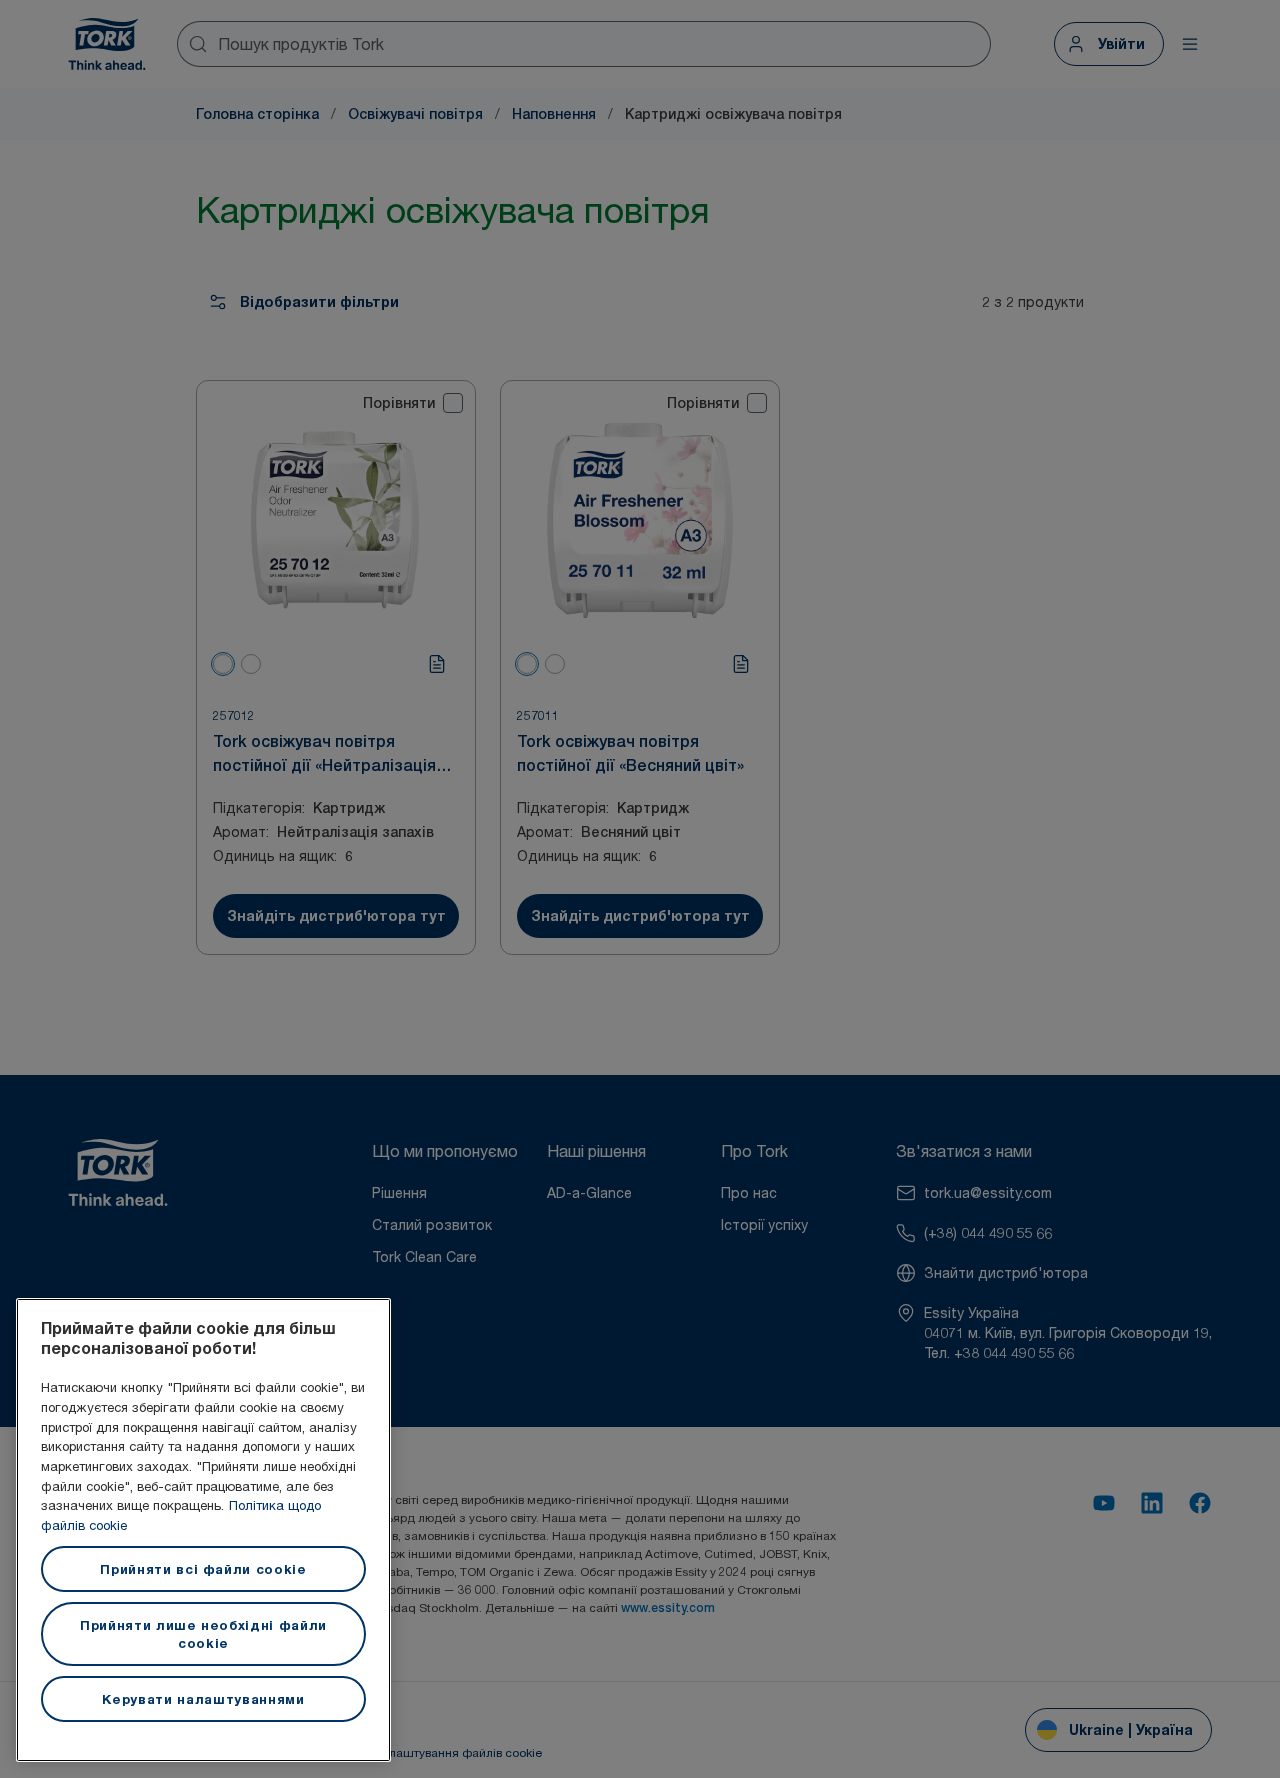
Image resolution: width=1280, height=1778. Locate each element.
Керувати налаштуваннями (203, 1699)
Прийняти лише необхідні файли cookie (203, 1634)
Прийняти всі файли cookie (203, 1569)
